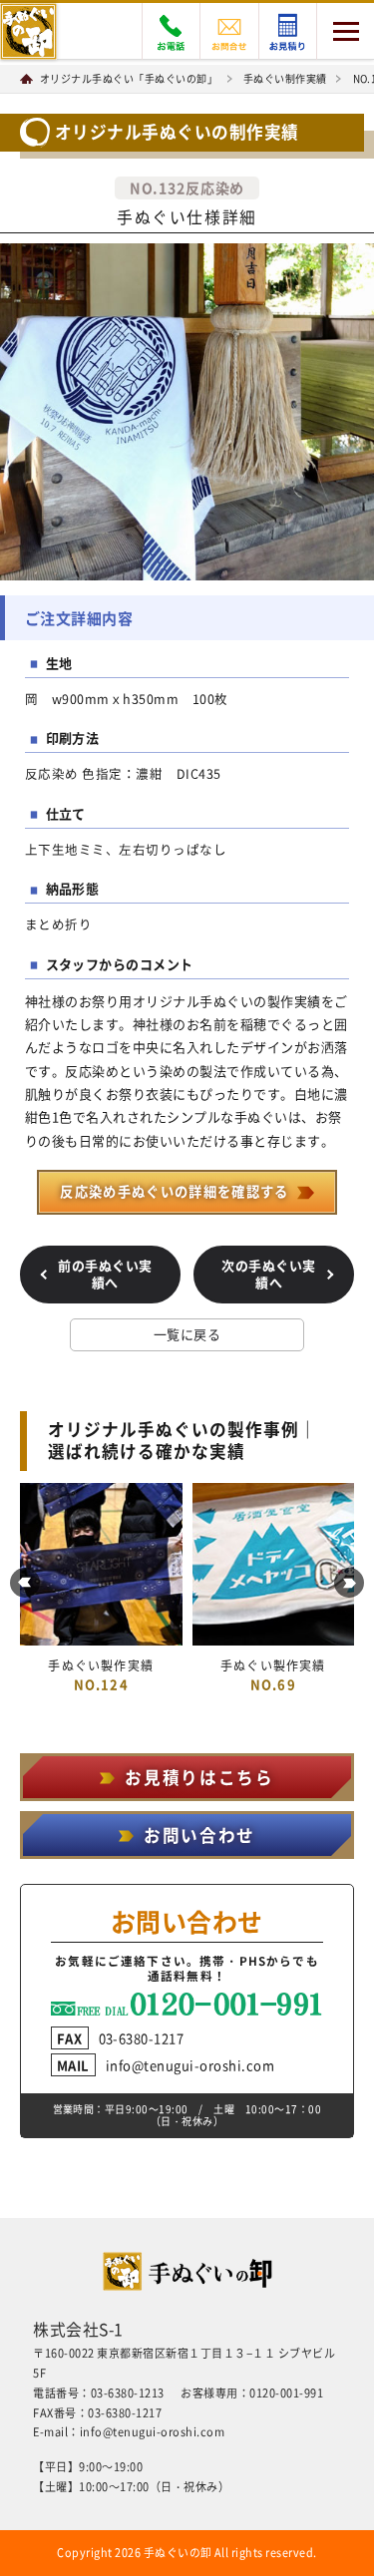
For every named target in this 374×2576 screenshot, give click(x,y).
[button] (25, 1583)
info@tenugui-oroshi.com (166, 2065)
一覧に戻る (187, 1334)
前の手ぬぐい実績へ (105, 1274)
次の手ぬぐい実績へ (269, 1274)
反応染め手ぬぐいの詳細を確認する (174, 1191)
